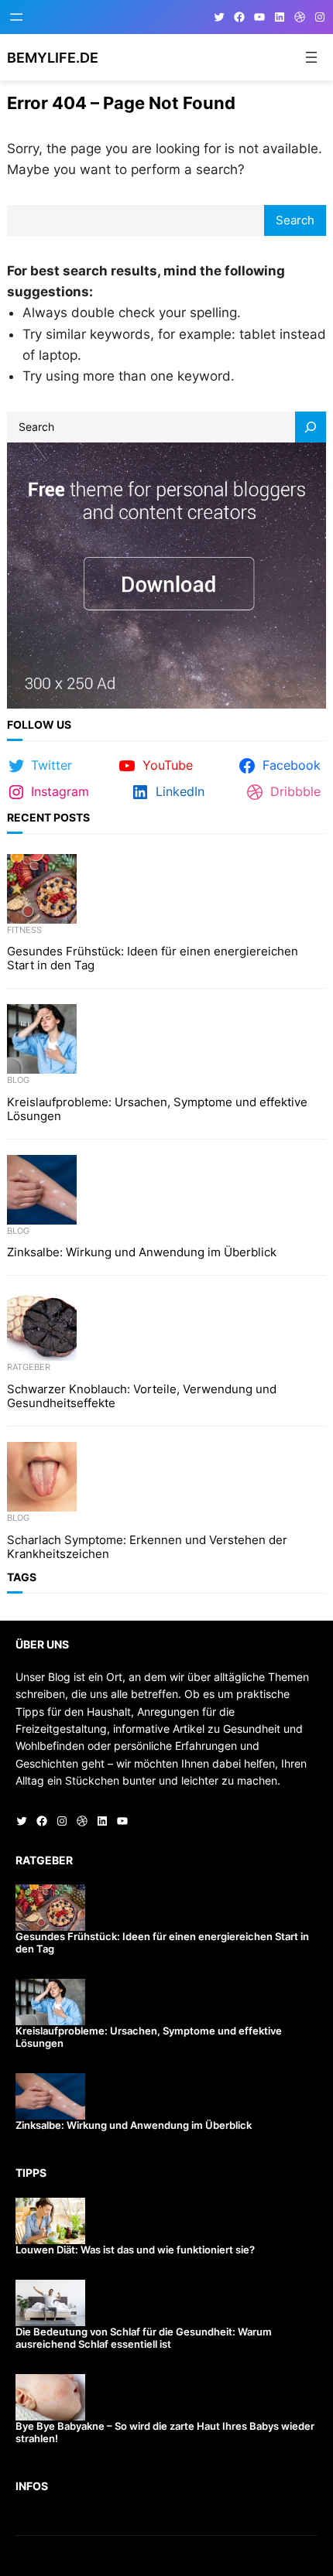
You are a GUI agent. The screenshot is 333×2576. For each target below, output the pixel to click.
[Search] (311, 427)
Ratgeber (29, 1367)
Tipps (31, 2173)
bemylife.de (53, 57)
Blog (18, 1080)
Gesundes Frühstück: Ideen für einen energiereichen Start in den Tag (153, 958)
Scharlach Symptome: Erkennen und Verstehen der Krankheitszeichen (147, 1547)
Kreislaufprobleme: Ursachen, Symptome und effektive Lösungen (157, 1109)
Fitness (24, 930)
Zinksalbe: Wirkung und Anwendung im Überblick (142, 1252)
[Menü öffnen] (16, 17)
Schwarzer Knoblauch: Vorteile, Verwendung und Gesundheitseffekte (142, 1396)
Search (295, 220)
